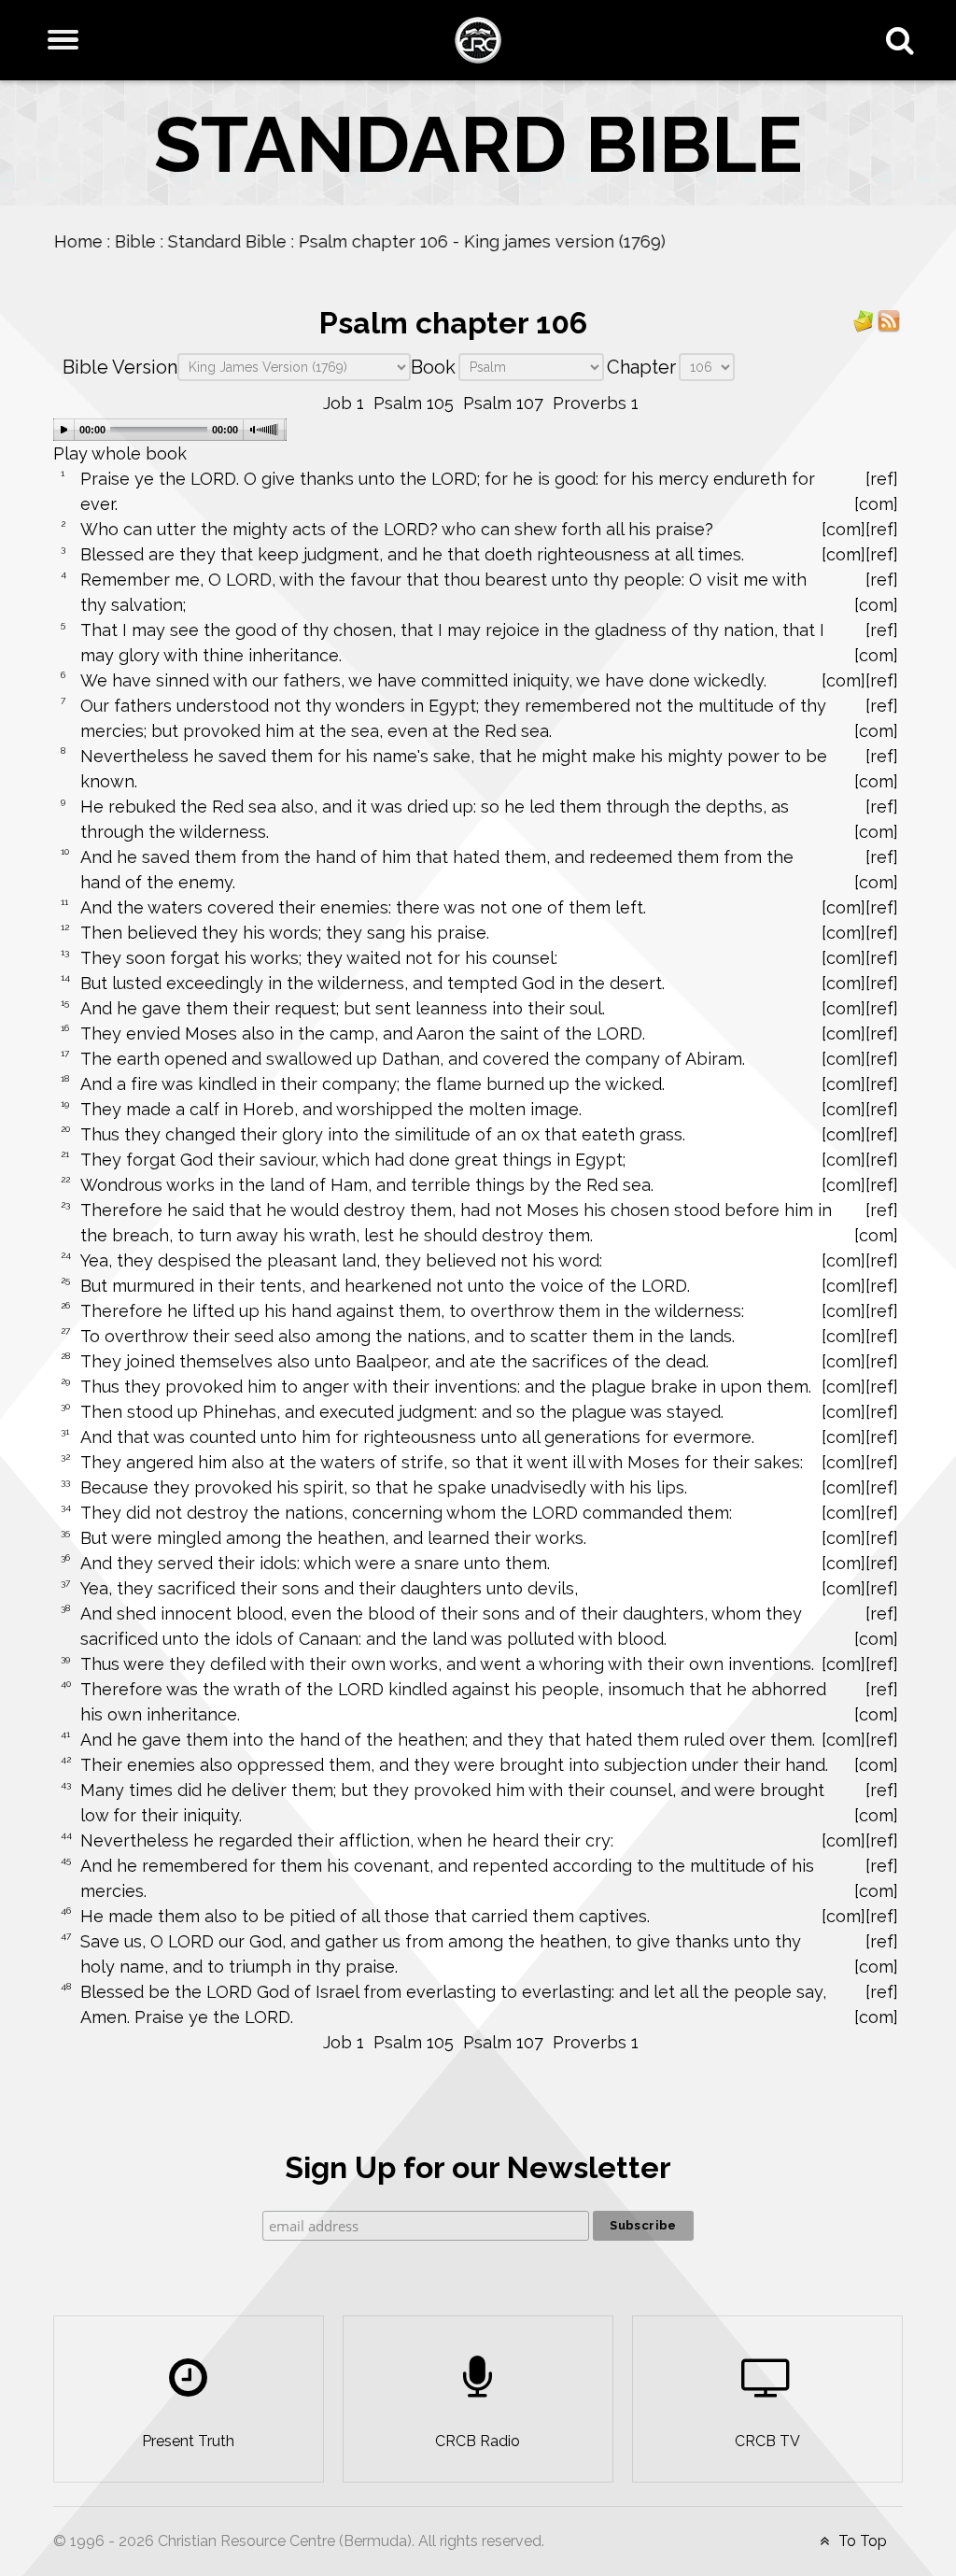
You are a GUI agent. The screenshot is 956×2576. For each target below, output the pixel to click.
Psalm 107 (503, 403)
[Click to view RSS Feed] (889, 320)
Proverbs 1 (596, 403)
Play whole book (120, 453)
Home (77, 241)
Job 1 (344, 403)
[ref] (882, 479)
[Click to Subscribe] (864, 320)
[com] (876, 504)
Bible (134, 241)
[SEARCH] (904, 40)
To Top (861, 2541)
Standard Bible (226, 241)
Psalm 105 (414, 403)
